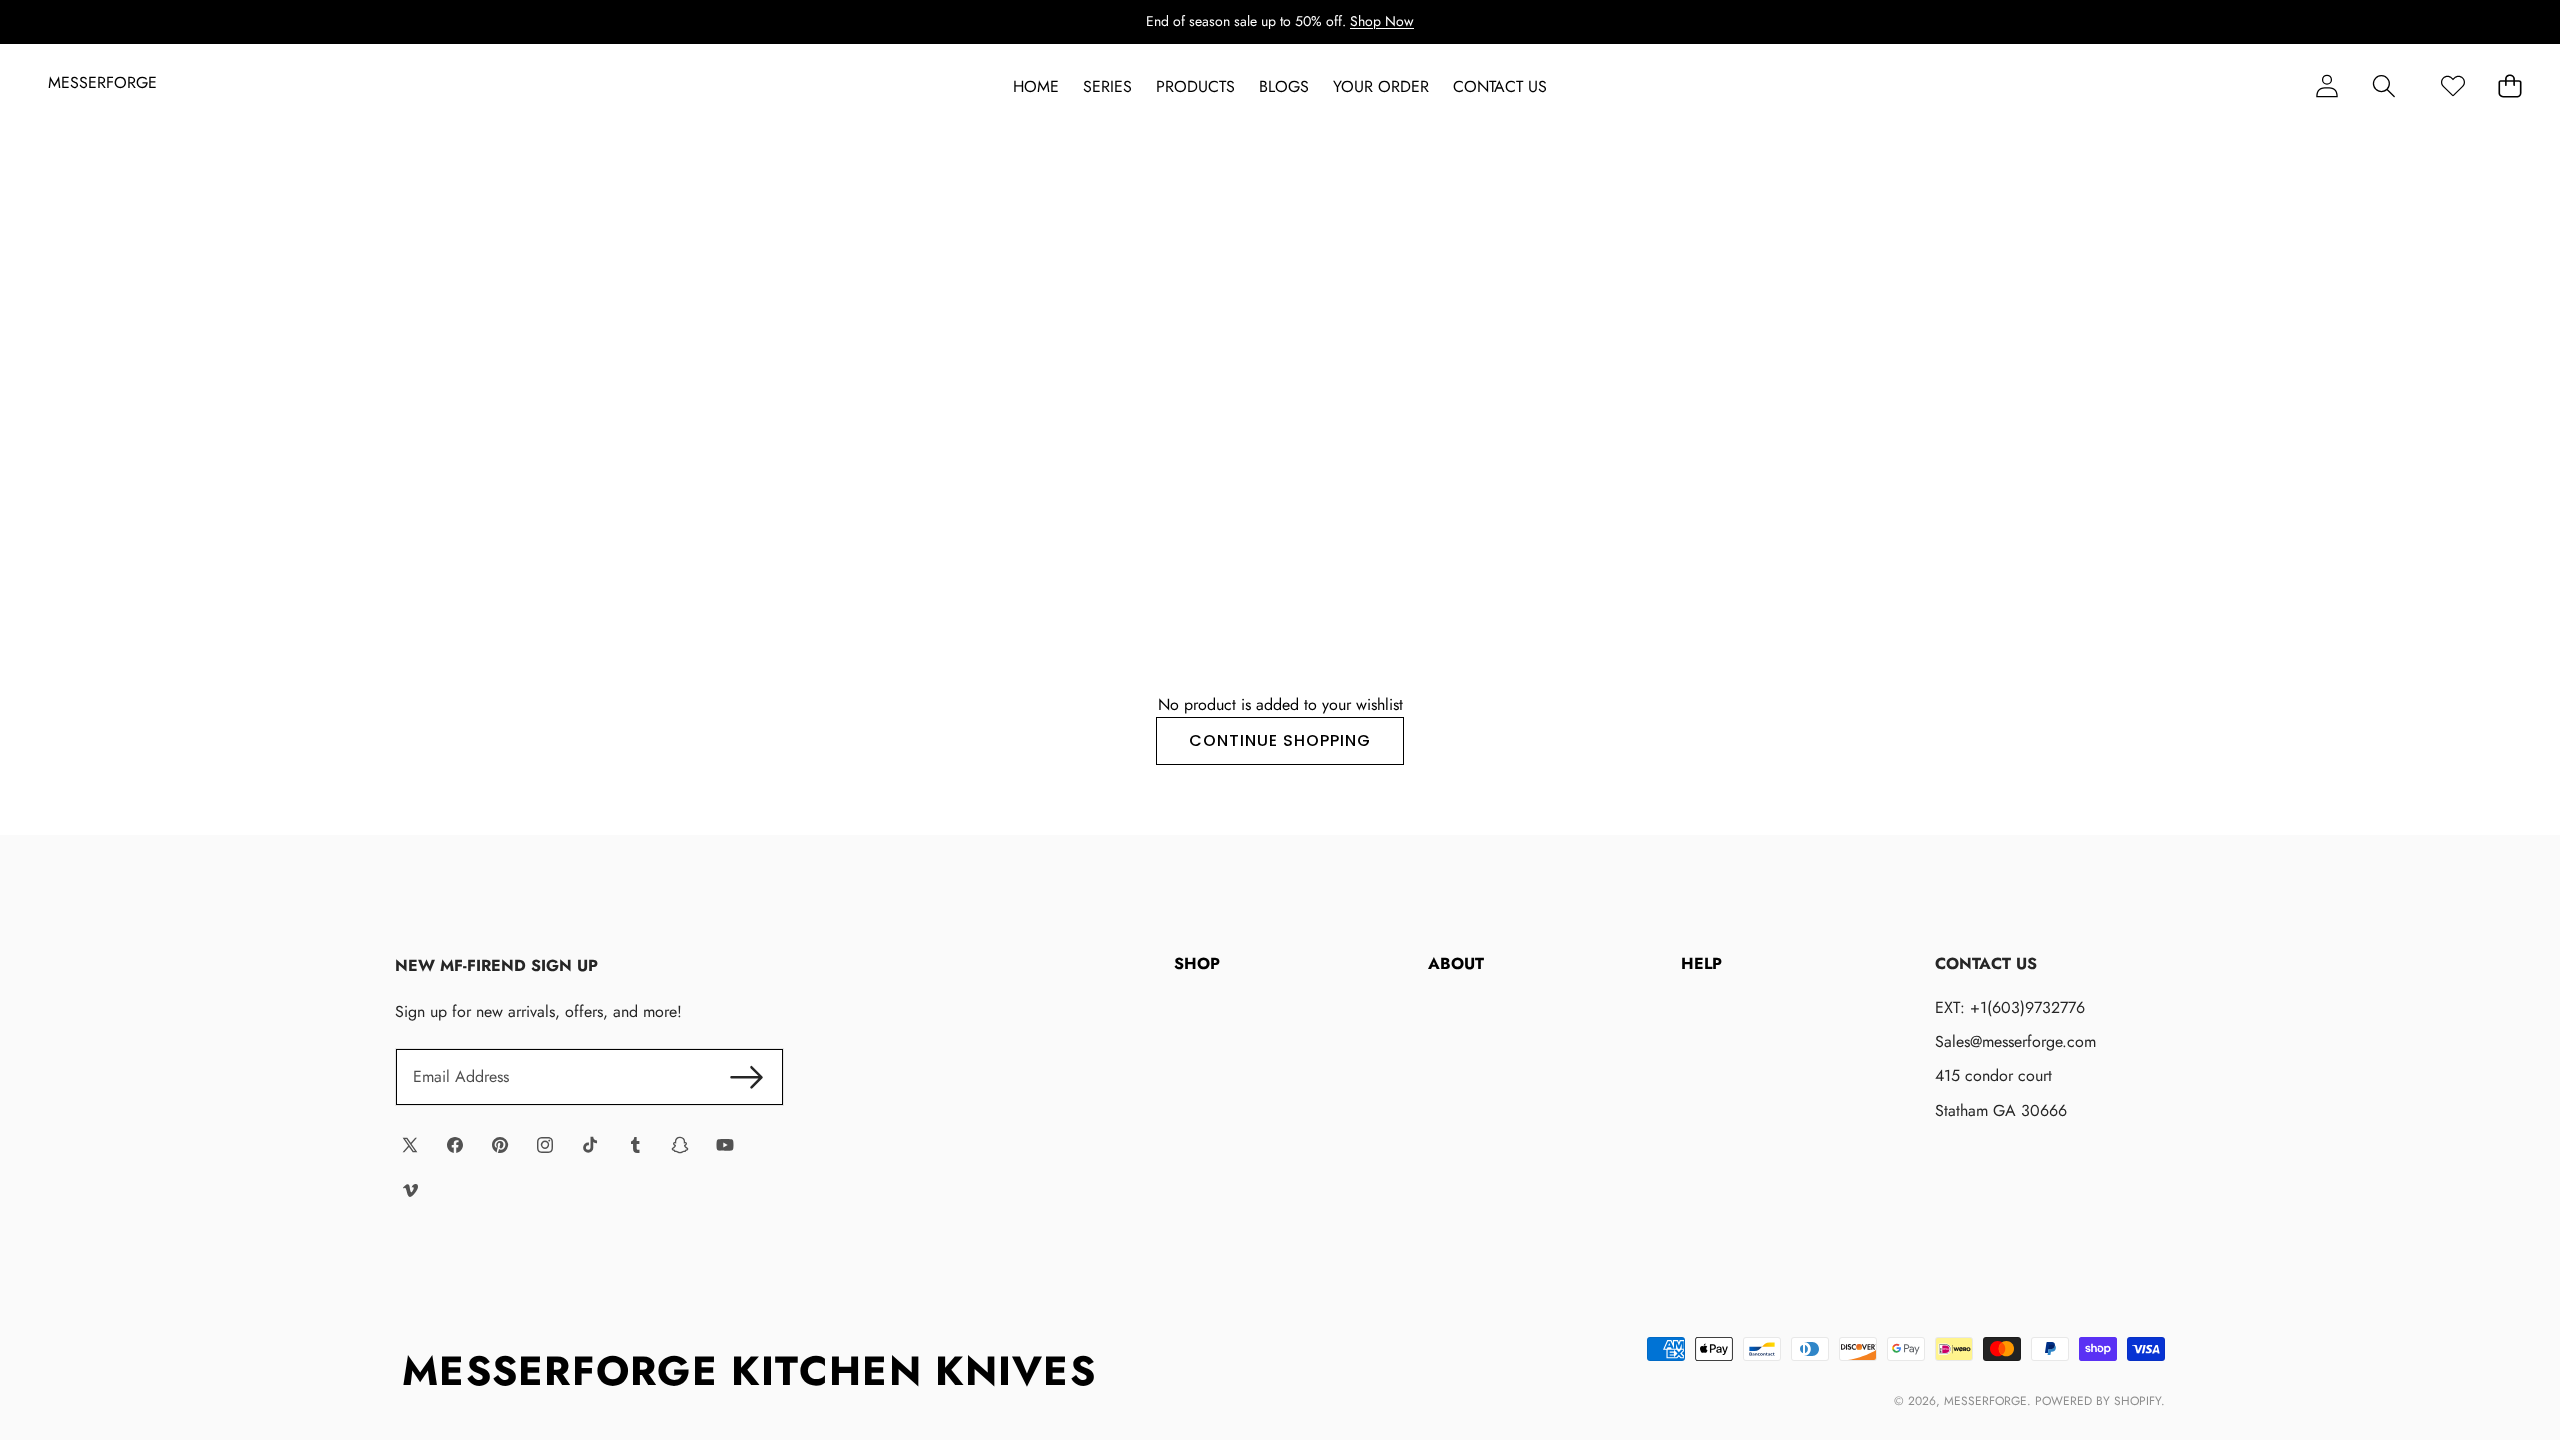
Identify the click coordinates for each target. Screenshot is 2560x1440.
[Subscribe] (746, 1077)
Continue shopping (1280, 740)
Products (1195, 87)
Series (1107, 87)
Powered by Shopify (2098, 1401)
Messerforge (1985, 1401)
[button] (2383, 86)
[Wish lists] (2452, 86)
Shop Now (1382, 21)
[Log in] (2326, 86)
